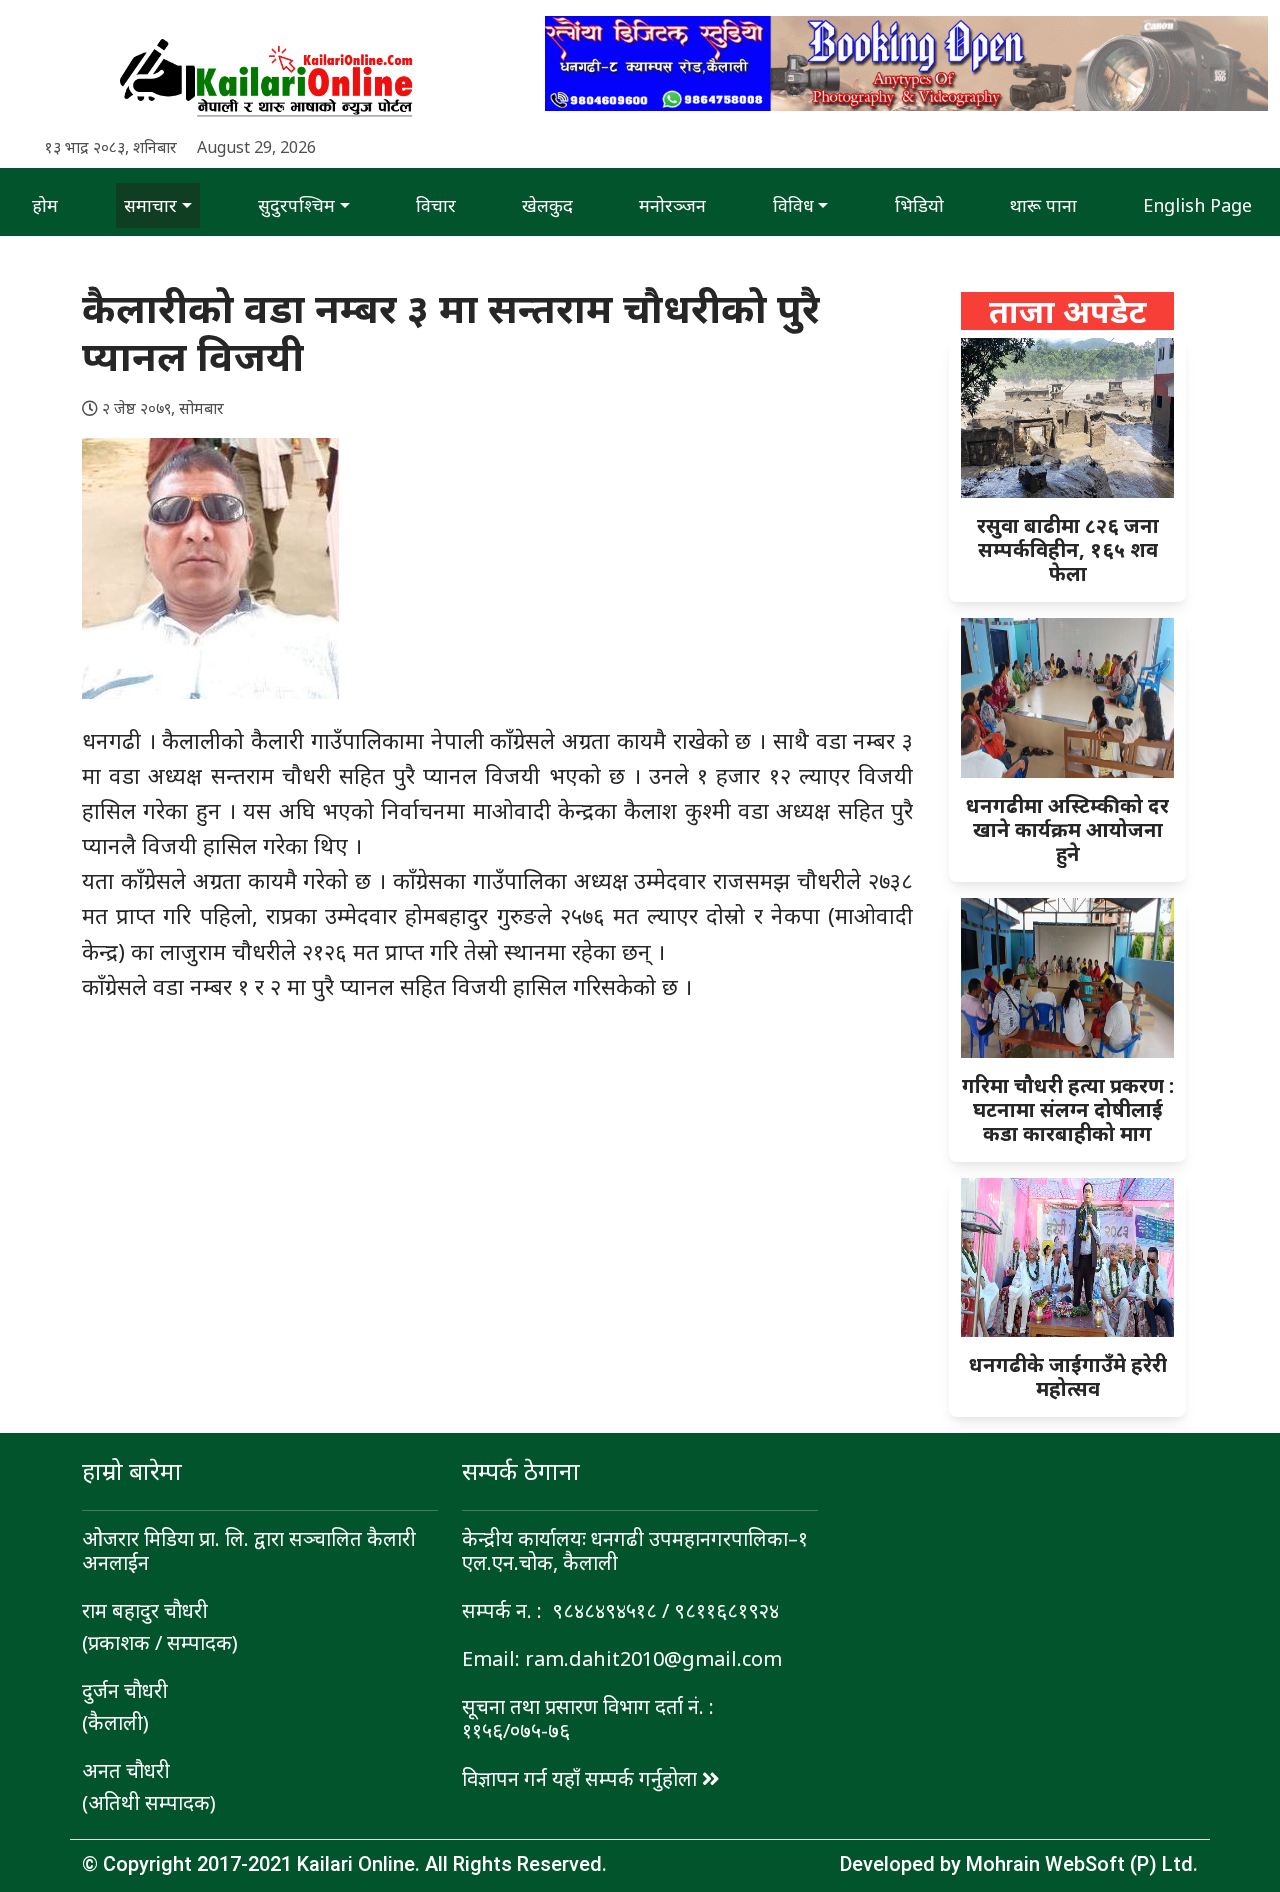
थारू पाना (1043, 205)
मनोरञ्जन (672, 205)
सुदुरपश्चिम (296, 205)
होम (45, 205)
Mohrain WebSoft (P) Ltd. (1082, 1864)
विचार (436, 205)
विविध (793, 205)
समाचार (150, 205)
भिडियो (919, 205)
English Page (1197, 205)
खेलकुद (547, 205)
